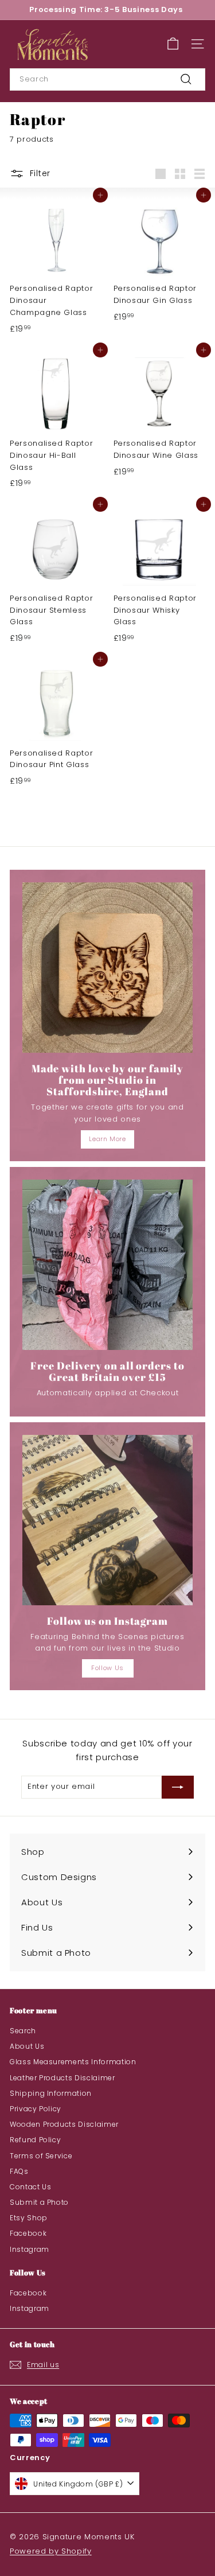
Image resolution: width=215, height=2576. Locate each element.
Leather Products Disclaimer (62, 2078)
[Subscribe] (178, 1787)
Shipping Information (51, 2093)
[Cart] (173, 44)
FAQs (19, 2171)
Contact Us (31, 2187)
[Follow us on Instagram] (107, 1520)
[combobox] (107, 79)
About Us (27, 2046)
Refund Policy (35, 2140)
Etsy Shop (29, 2218)
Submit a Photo (39, 2202)
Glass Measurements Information (73, 2062)
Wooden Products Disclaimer (64, 2124)
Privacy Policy (36, 2109)
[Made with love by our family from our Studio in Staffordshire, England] (107, 968)
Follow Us (107, 1668)
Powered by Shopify (51, 2551)
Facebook (28, 2233)
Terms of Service (41, 2156)
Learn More (107, 1139)
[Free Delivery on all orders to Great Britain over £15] (107, 1265)
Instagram (30, 2249)
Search (23, 2031)
